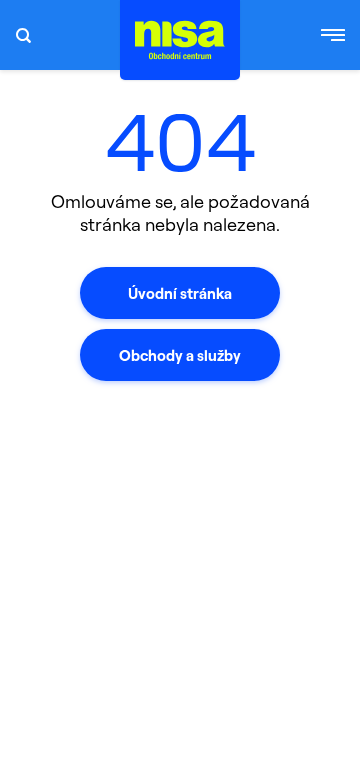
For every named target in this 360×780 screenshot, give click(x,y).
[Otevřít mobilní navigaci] (333, 35)
